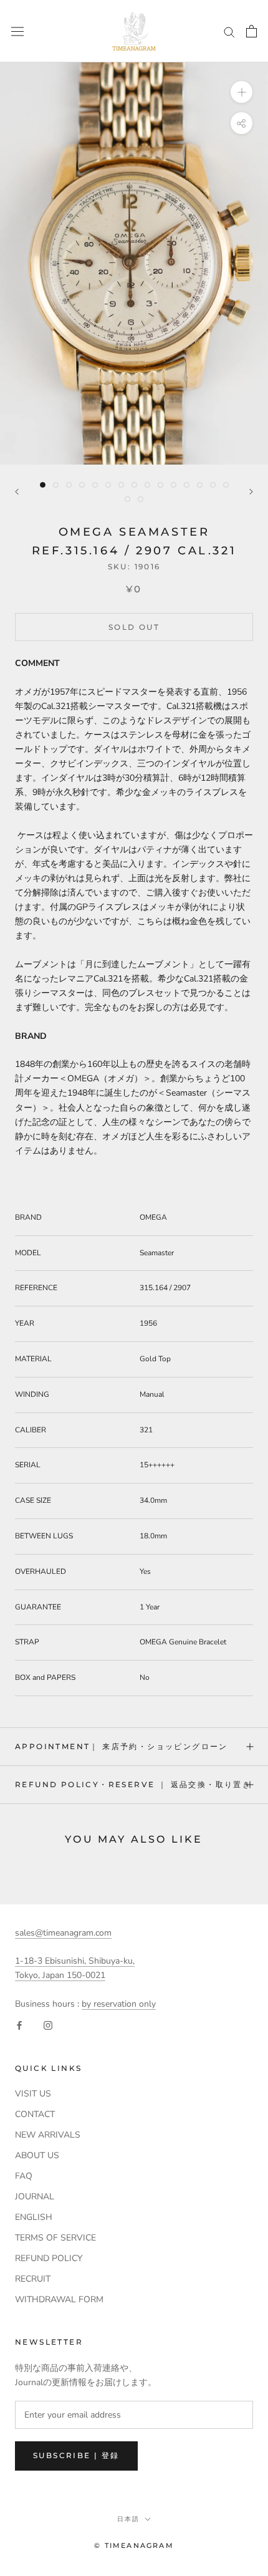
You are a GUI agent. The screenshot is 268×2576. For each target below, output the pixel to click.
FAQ (24, 2176)
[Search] (229, 31)
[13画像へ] (200, 485)
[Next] (251, 492)
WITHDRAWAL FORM (59, 2299)
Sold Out (134, 627)
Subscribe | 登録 (76, 2455)
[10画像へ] (160, 485)
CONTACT (35, 2114)
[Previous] (17, 492)
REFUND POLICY (49, 2258)
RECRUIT (33, 2279)
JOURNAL (35, 2197)
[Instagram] (48, 2025)
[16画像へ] (127, 499)
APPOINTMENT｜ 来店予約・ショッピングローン (122, 1746)
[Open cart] (251, 31)
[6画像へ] (108, 485)
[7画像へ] (121, 485)
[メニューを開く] (17, 31)
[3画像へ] (69, 485)
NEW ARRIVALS (48, 2135)
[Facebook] (19, 2025)
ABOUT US (37, 2155)
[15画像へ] (226, 485)
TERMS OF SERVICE (55, 2238)
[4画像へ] (82, 485)
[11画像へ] (174, 485)
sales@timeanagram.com (63, 1933)
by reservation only (119, 2004)
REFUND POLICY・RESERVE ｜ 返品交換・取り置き (133, 1784)
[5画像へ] (95, 485)
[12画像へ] (187, 485)
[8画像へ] (134, 485)
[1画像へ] (43, 485)
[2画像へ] (56, 485)
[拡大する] (242, 92)
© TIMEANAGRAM (134, 2545)
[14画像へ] (213, 485)
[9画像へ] (147, 485)
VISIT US (33, 2094)
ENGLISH (34, 2217)
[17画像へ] (141, 499)
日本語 (128, 2519)
